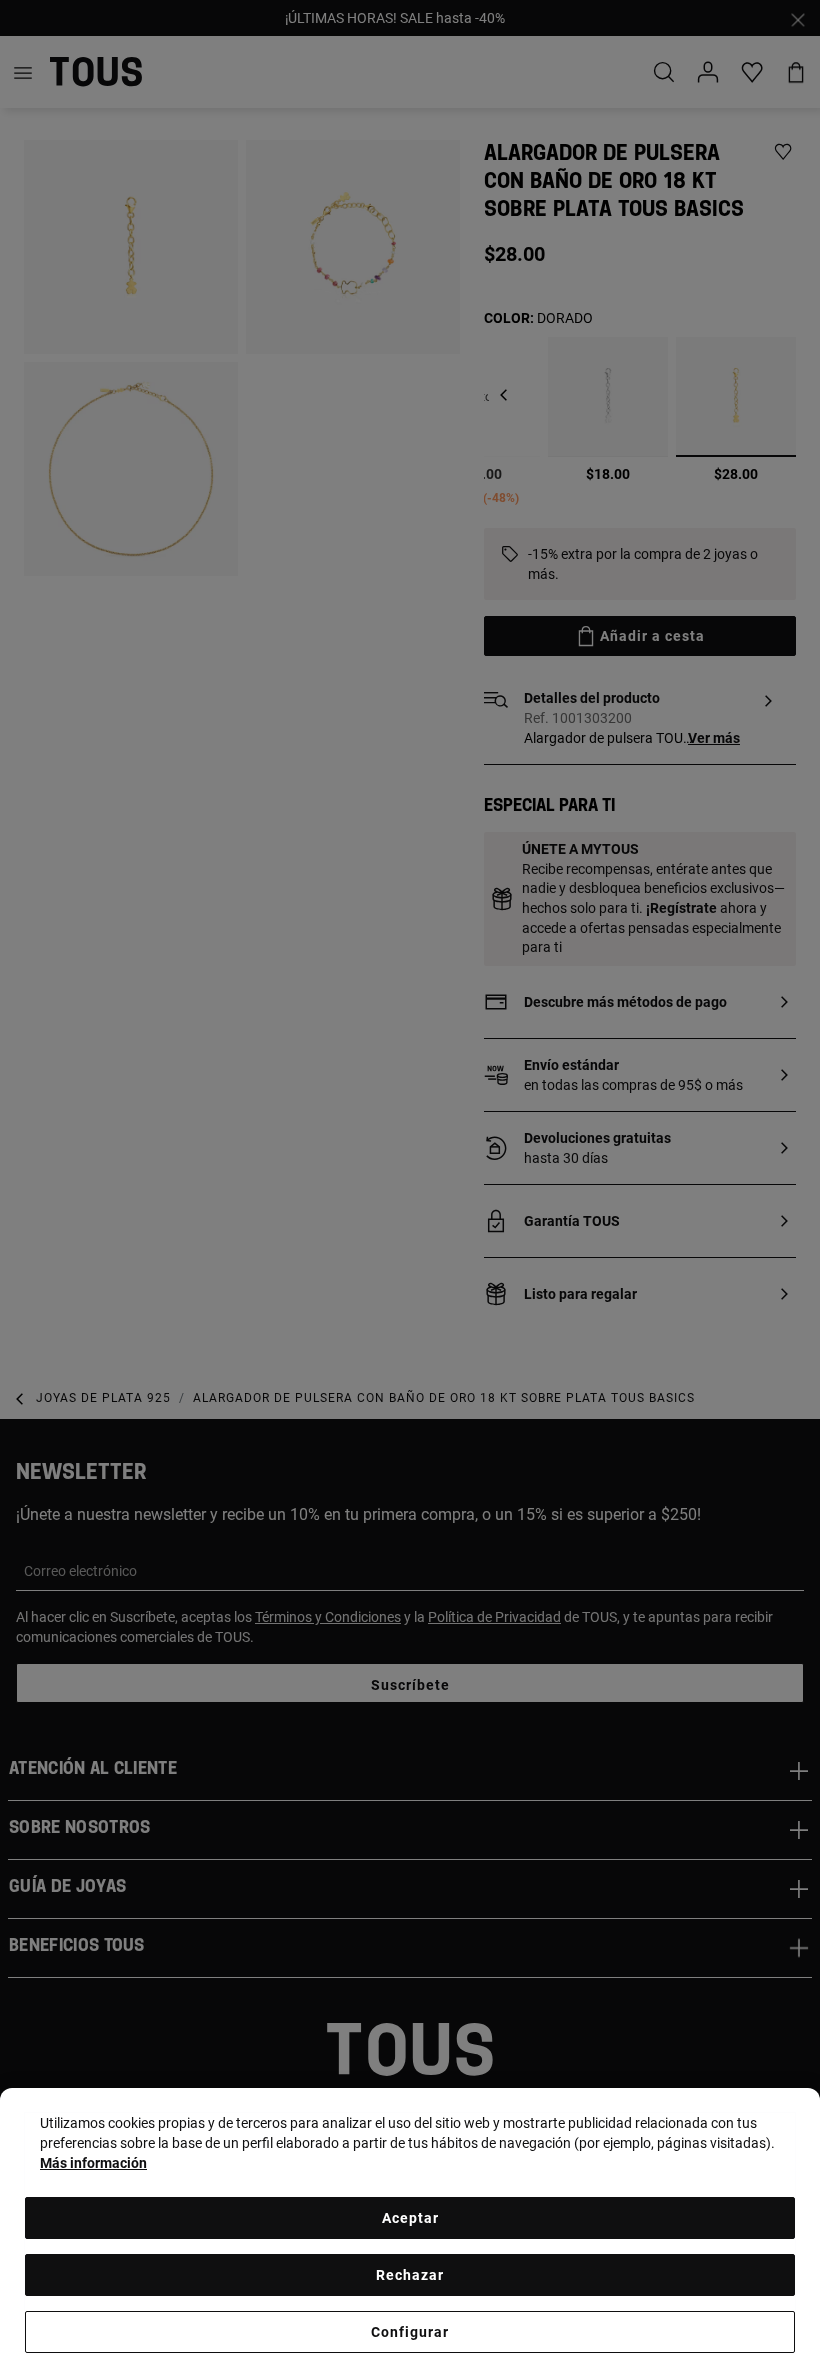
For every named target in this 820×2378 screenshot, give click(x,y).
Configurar (410, 2332)
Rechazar (410, 2275)
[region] (410, 2233)
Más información (93, 2163)
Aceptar (410, 2218)
